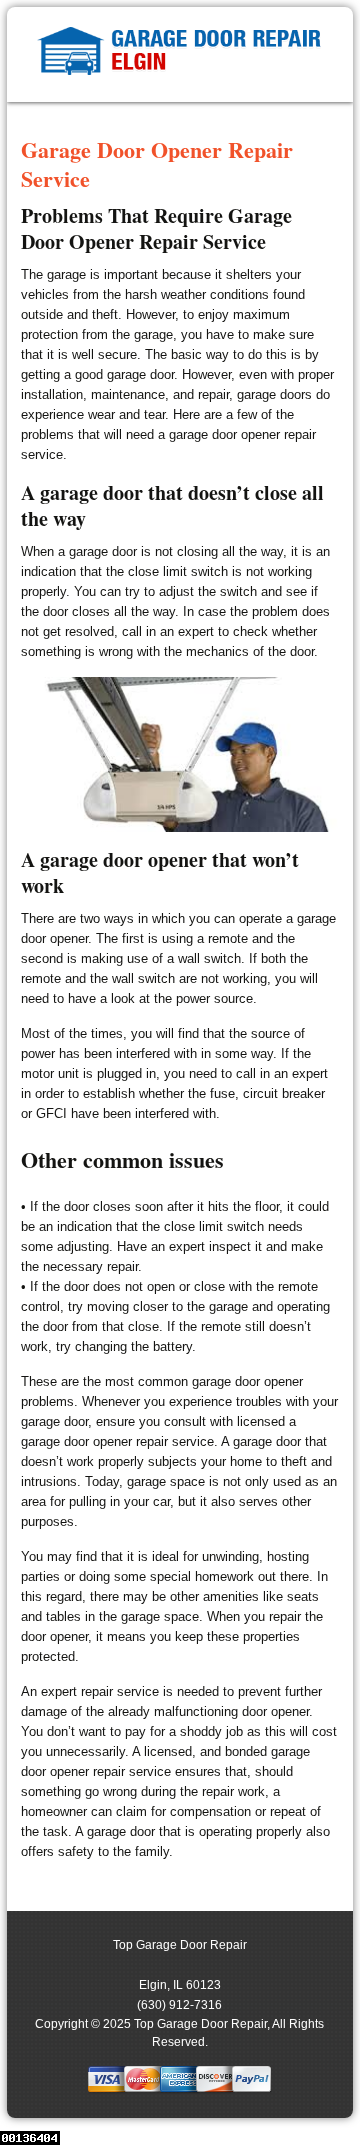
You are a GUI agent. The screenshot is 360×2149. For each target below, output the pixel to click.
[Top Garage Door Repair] (179, 54)
